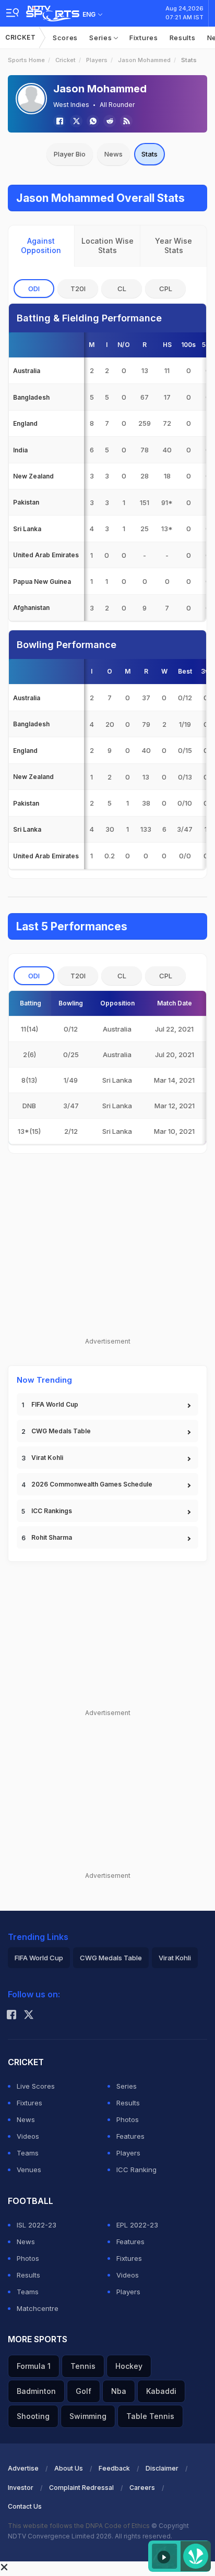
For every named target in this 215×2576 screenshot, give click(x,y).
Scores (65, 38)
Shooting (33, 2416)
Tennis (83, 2366)
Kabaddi (161, 2391)
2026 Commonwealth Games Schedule (92, 1484)
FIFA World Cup (55, 1404)
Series (101, 38)
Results (183, 38)
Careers (142, 2488)
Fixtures (144, 38)
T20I (78, 289)
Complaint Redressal (81, 2488)
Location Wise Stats (107, 245)
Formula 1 (34, 2366)
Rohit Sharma (52, 1537)
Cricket (21, 37)
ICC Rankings (52, 1511)
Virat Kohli (47, 1458)
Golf (83, 2391)
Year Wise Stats (174, 245)
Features (130, 2136)
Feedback (114, 2468)
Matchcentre (38, 2308)
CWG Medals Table (61, 1431)
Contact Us (25, 2506)
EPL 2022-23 (137, 2225)
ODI (34, 289)
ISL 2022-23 (37, 2225)
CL (122, 289)
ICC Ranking (136, 2170)
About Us (69, 2468)
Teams (28, 2153)
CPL (166, 289)
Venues (29, 2170)
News (114, 154)
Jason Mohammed (144, 60)
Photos (128, 2119)
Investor (21, 2488)
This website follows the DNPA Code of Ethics (80, 2526)
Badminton (36, 2391)
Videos (28, 2136)
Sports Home (26, 60)
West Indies (71, 105)
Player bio (70, 154)
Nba (119, 2391)
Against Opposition (41, 245)
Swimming (88, 2416)
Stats (150, 154)
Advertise (23, 2468)
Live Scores (36, 2086)
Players (97, 60)
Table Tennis (150, 2416)
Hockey (129, 2366)
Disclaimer (162, 2468)
